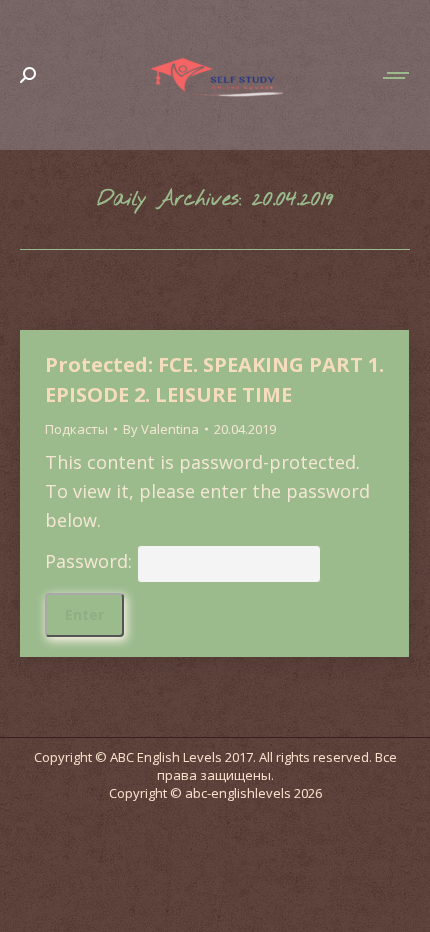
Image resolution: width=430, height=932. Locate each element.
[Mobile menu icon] (397, 75)
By (161, 429)
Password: (91, 561)
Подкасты (76, 429)
